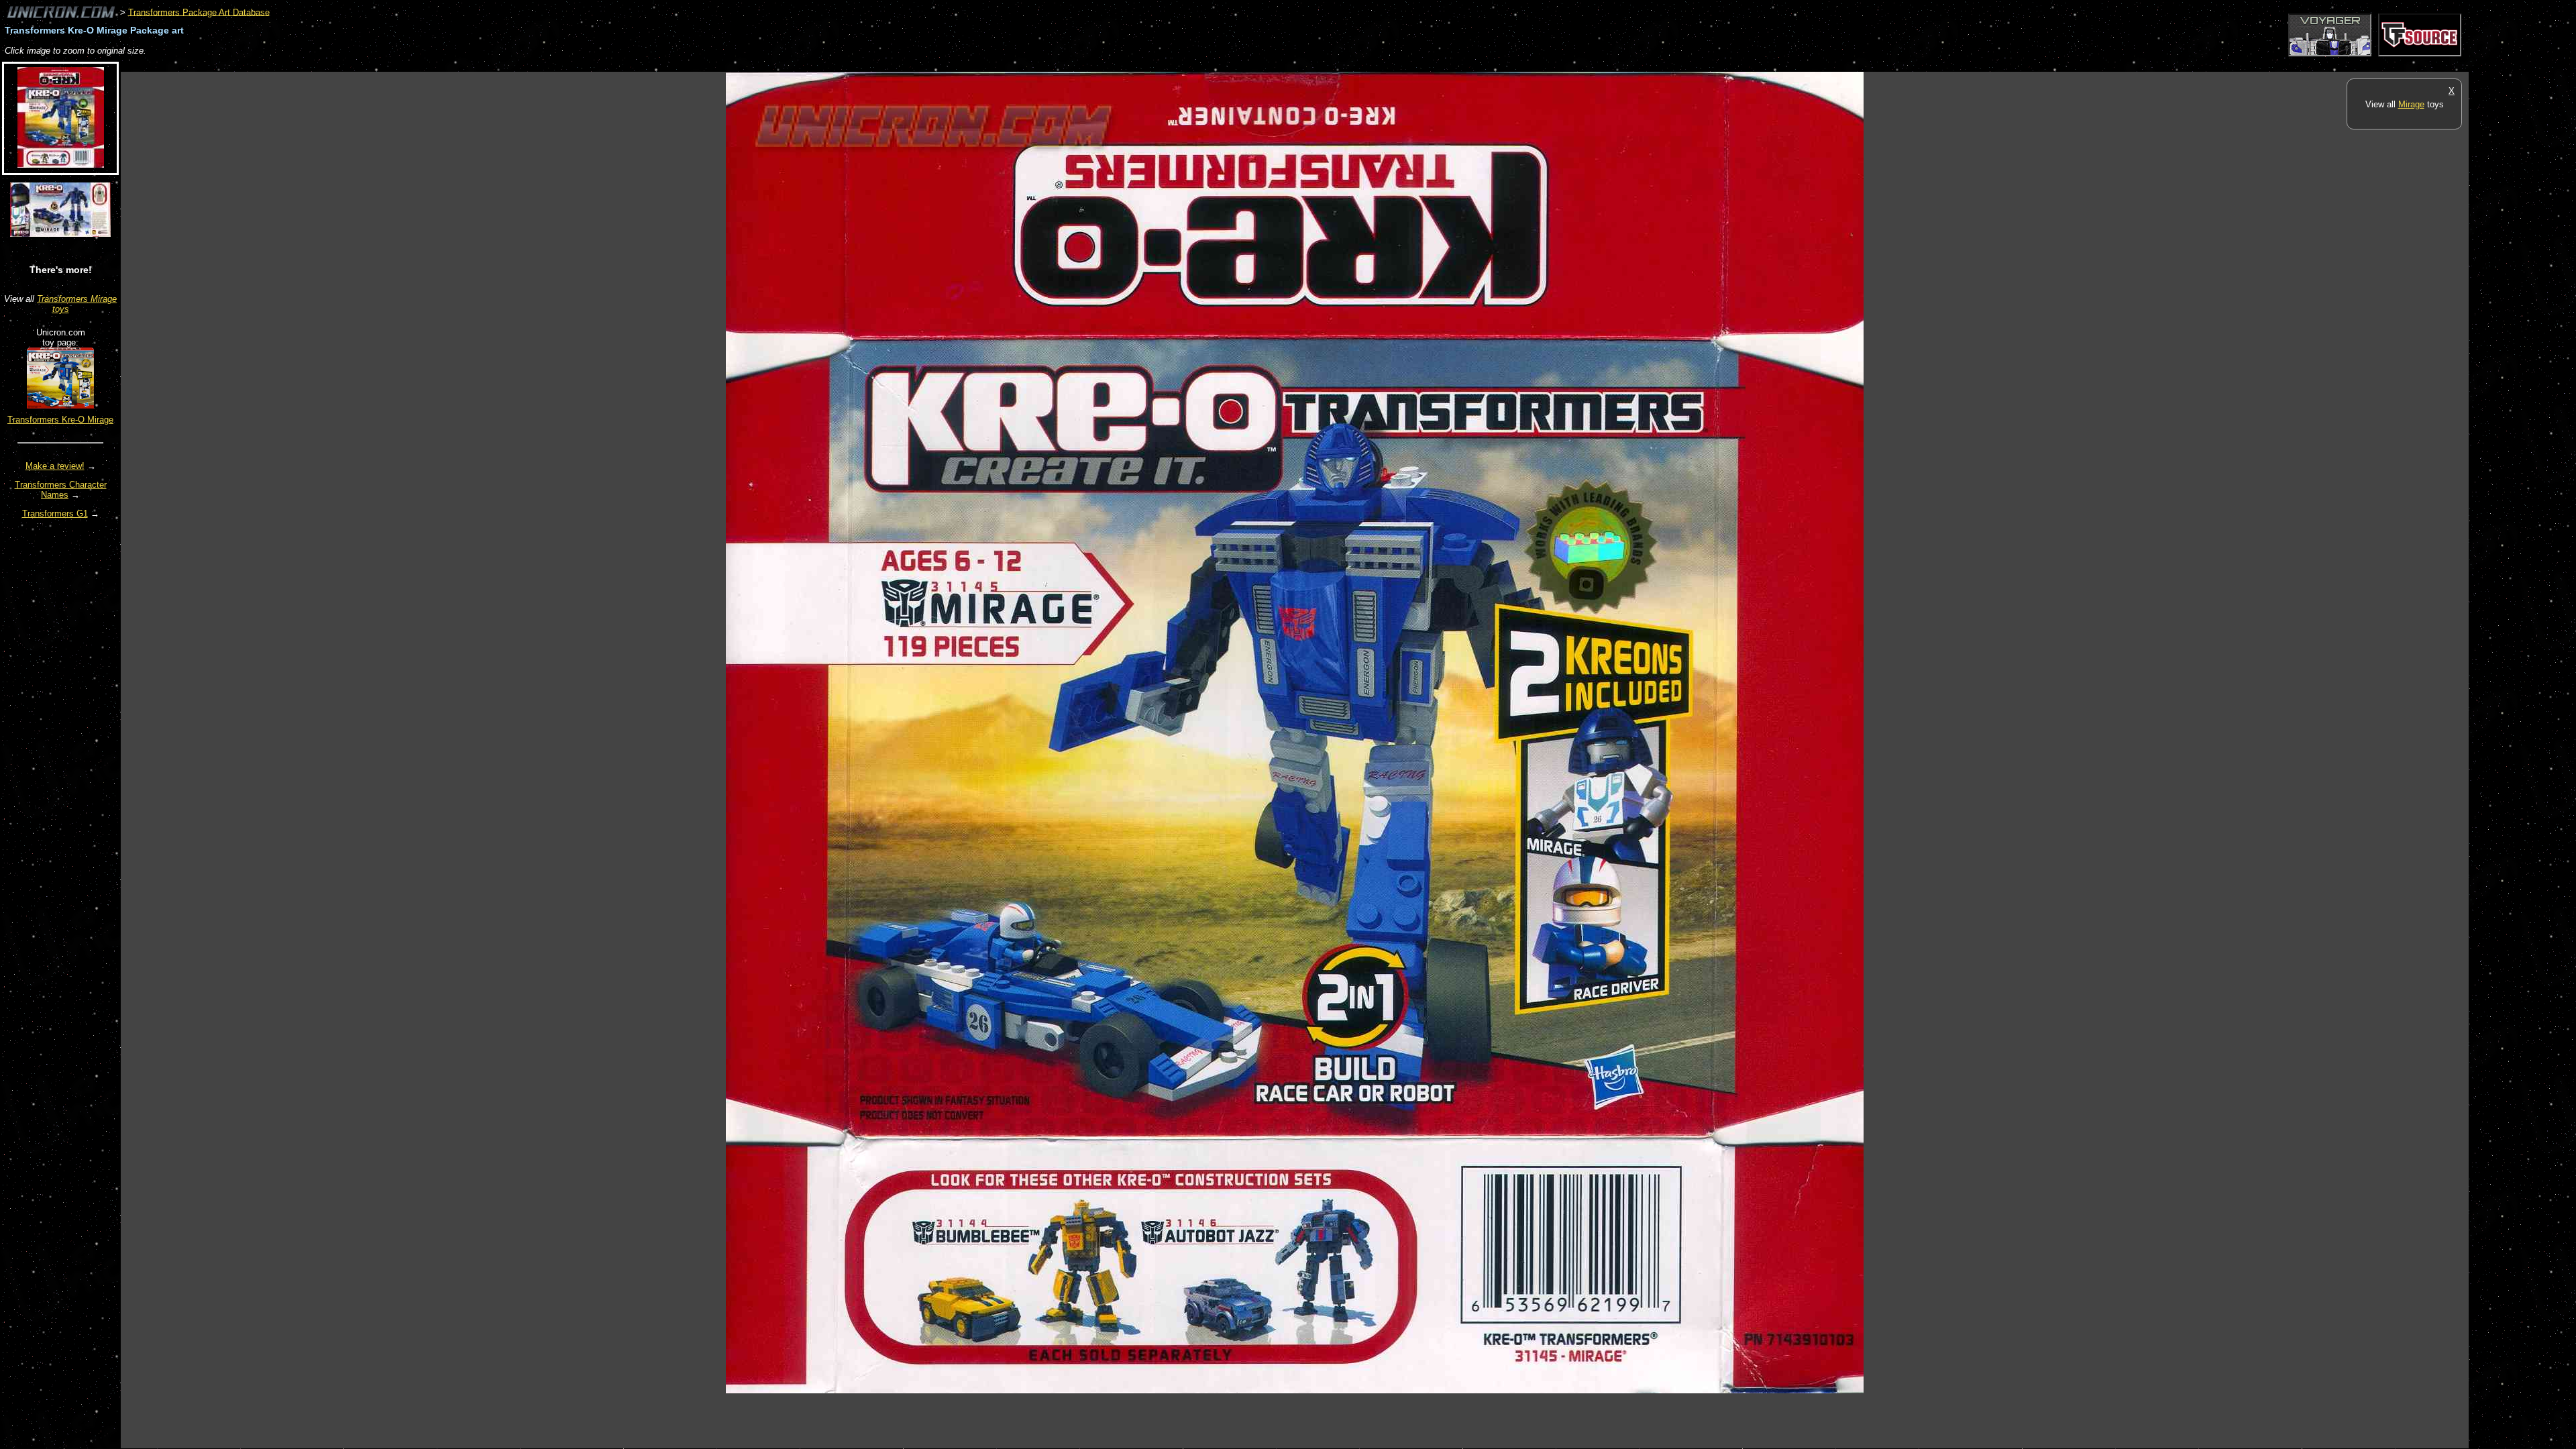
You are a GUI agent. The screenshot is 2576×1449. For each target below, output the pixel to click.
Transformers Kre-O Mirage (60, 420)
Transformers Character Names (61, 490)
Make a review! (55, 466)
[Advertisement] (365, 65)
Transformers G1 (55, 514)
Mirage (2411, 104)
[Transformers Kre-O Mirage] (60, 406)
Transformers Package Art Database (199, 12)
